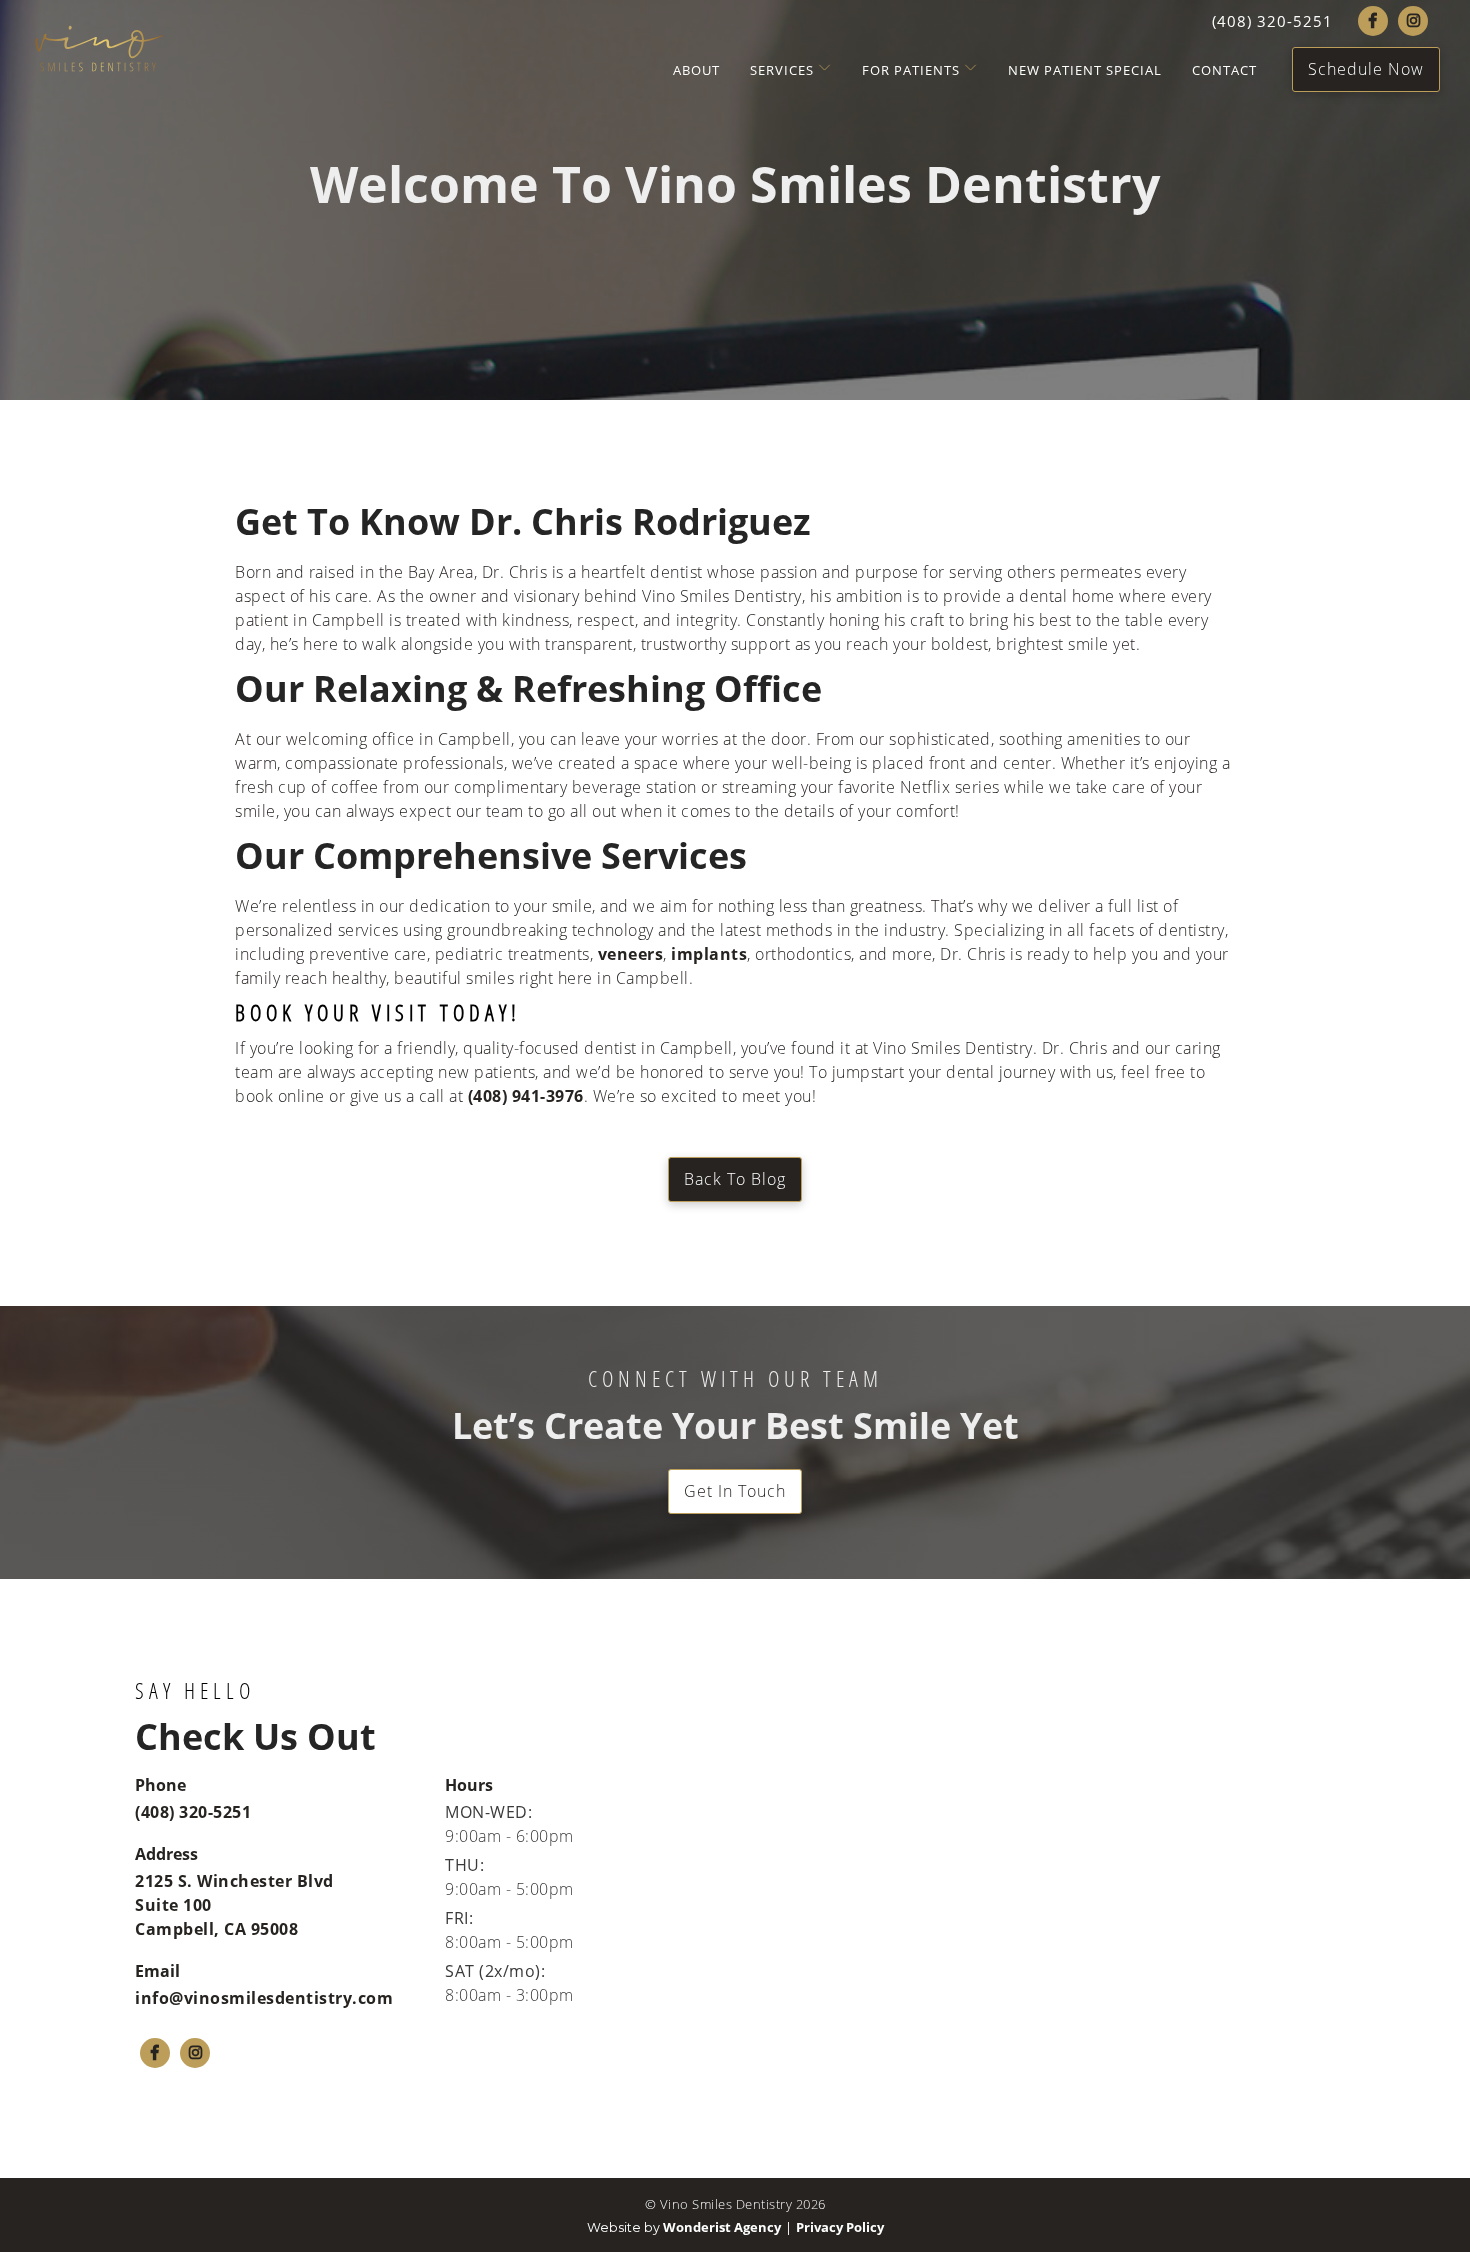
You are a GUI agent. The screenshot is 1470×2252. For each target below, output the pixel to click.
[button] (785, 70)
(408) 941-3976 (526, 1096)
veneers (631, 954)
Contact (1224, 70)
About (696, 70)
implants (709, 954)
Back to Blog (735, 1178)
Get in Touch (735, 1490)
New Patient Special (1085, 70)
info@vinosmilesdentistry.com (264, 1998)
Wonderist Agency (722, 2227)
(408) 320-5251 (193, 1812)
